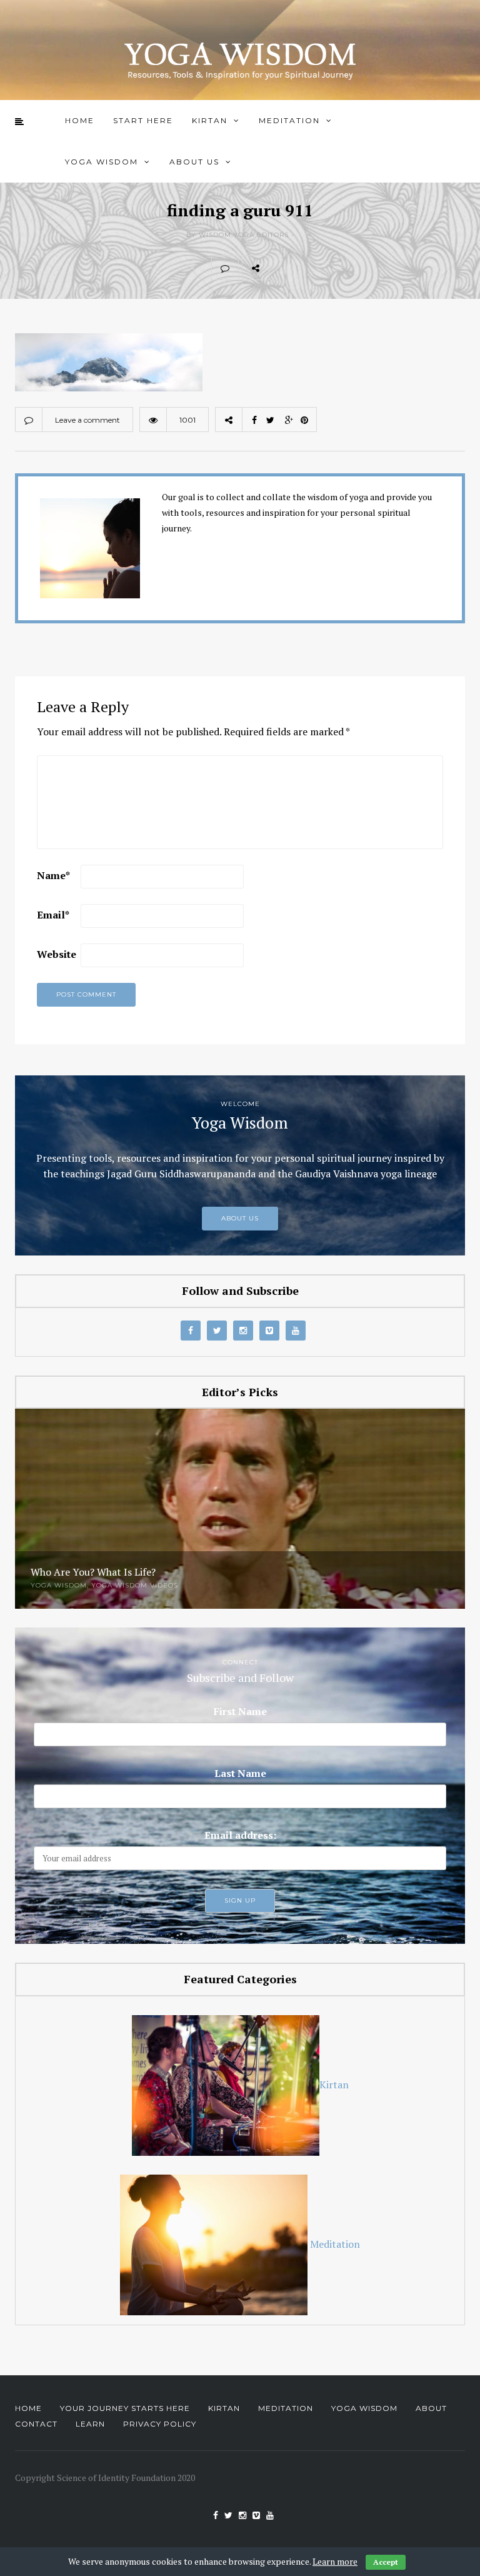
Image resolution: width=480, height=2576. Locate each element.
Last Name (240, 1773)
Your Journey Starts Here (125, 2408)
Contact (36, 2424)
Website (57, 954)
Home (80, 120)
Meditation (289, 120)
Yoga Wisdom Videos (135, 1585)
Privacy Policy (160, 2424)
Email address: (240, 1835)
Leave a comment (87, 420)
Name (53, 875)
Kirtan (210, 120)
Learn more (335, 2561)
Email (53, 915)
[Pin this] (365, 268)
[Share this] (282, 268)
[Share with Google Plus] (337, 268)
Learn (90, 2424)
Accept (386, 2562)
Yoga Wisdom (102, 162)
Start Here (143, 120)
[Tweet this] (310, 268)
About (431, 2408)
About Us (194, 162)
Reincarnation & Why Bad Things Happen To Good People (163, 1572)
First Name (240, 1711)
